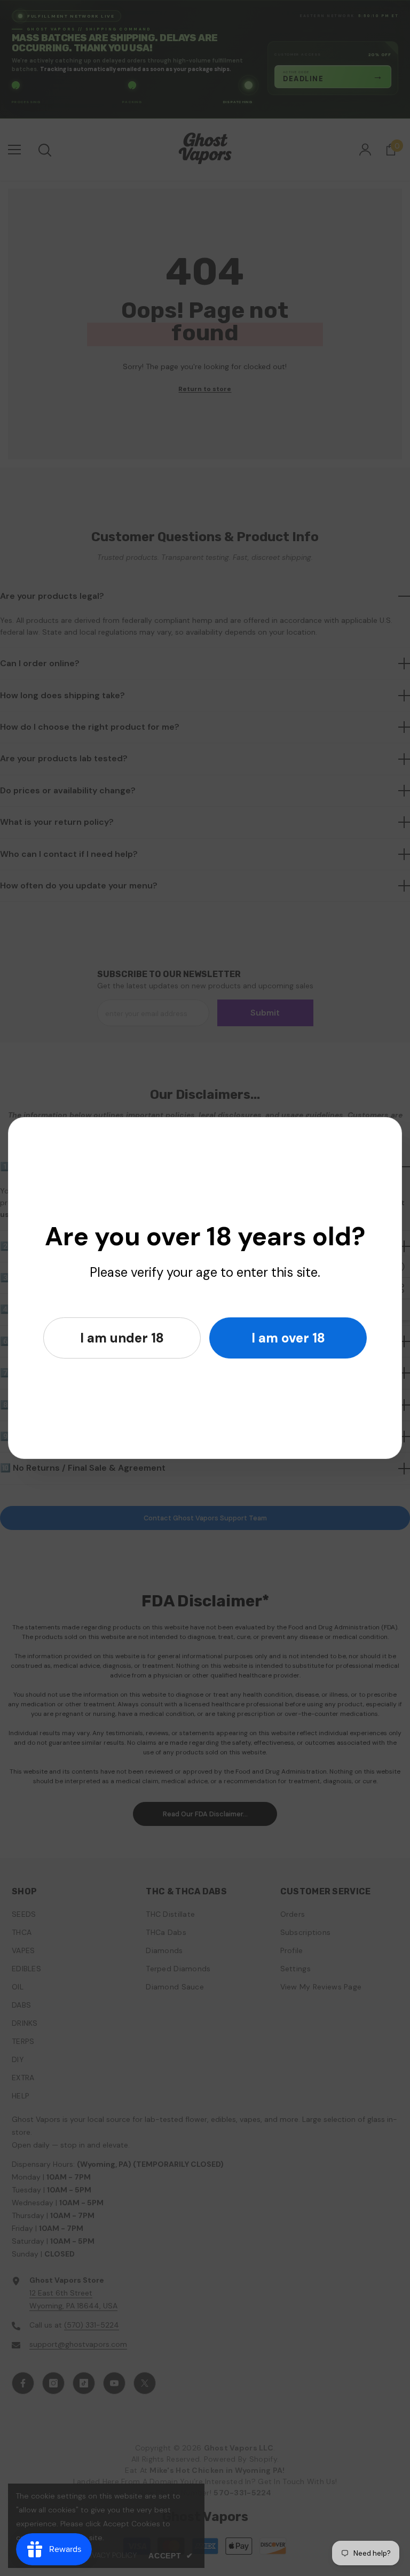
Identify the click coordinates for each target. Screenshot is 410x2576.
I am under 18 (122, 1338)
